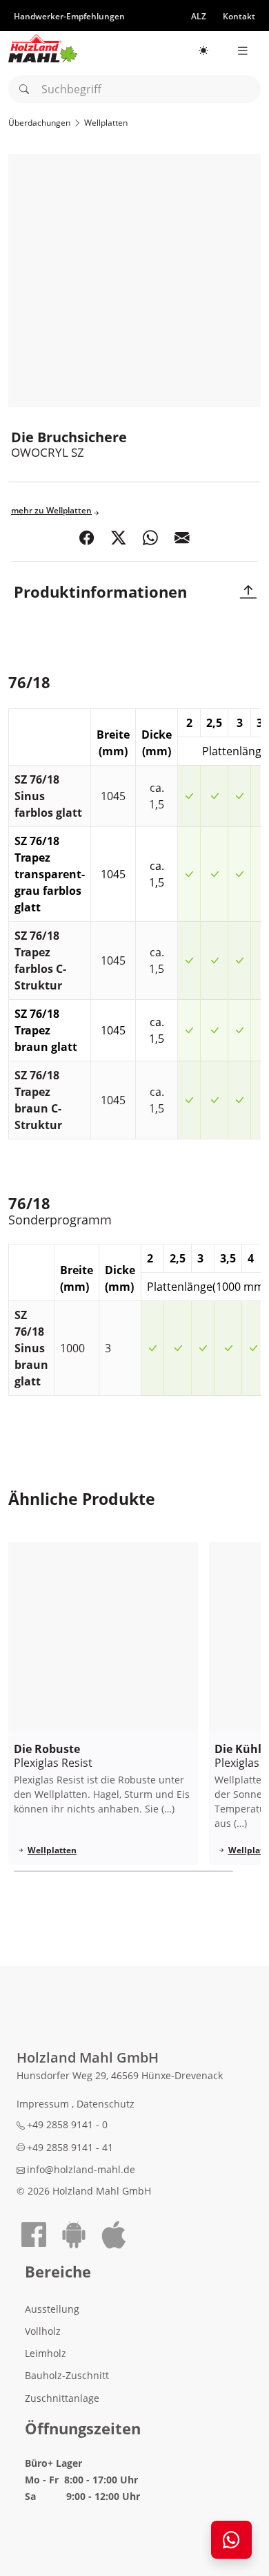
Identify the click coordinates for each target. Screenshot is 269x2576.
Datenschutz (106, 2104)
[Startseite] (43, 48)
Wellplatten (106, 123)
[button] (87, 539)
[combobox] (134, 89)
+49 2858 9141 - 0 (67, 2124)
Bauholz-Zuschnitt (67, 2375)
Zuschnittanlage (62, 2398)
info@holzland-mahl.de (81, 2169)
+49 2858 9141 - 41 (70, 2147)
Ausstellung (52, 2309)
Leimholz (46, 2353)
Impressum (44, 2104)
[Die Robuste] (103, 1637)
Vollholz (43, 2331)
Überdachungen (39, 123)
